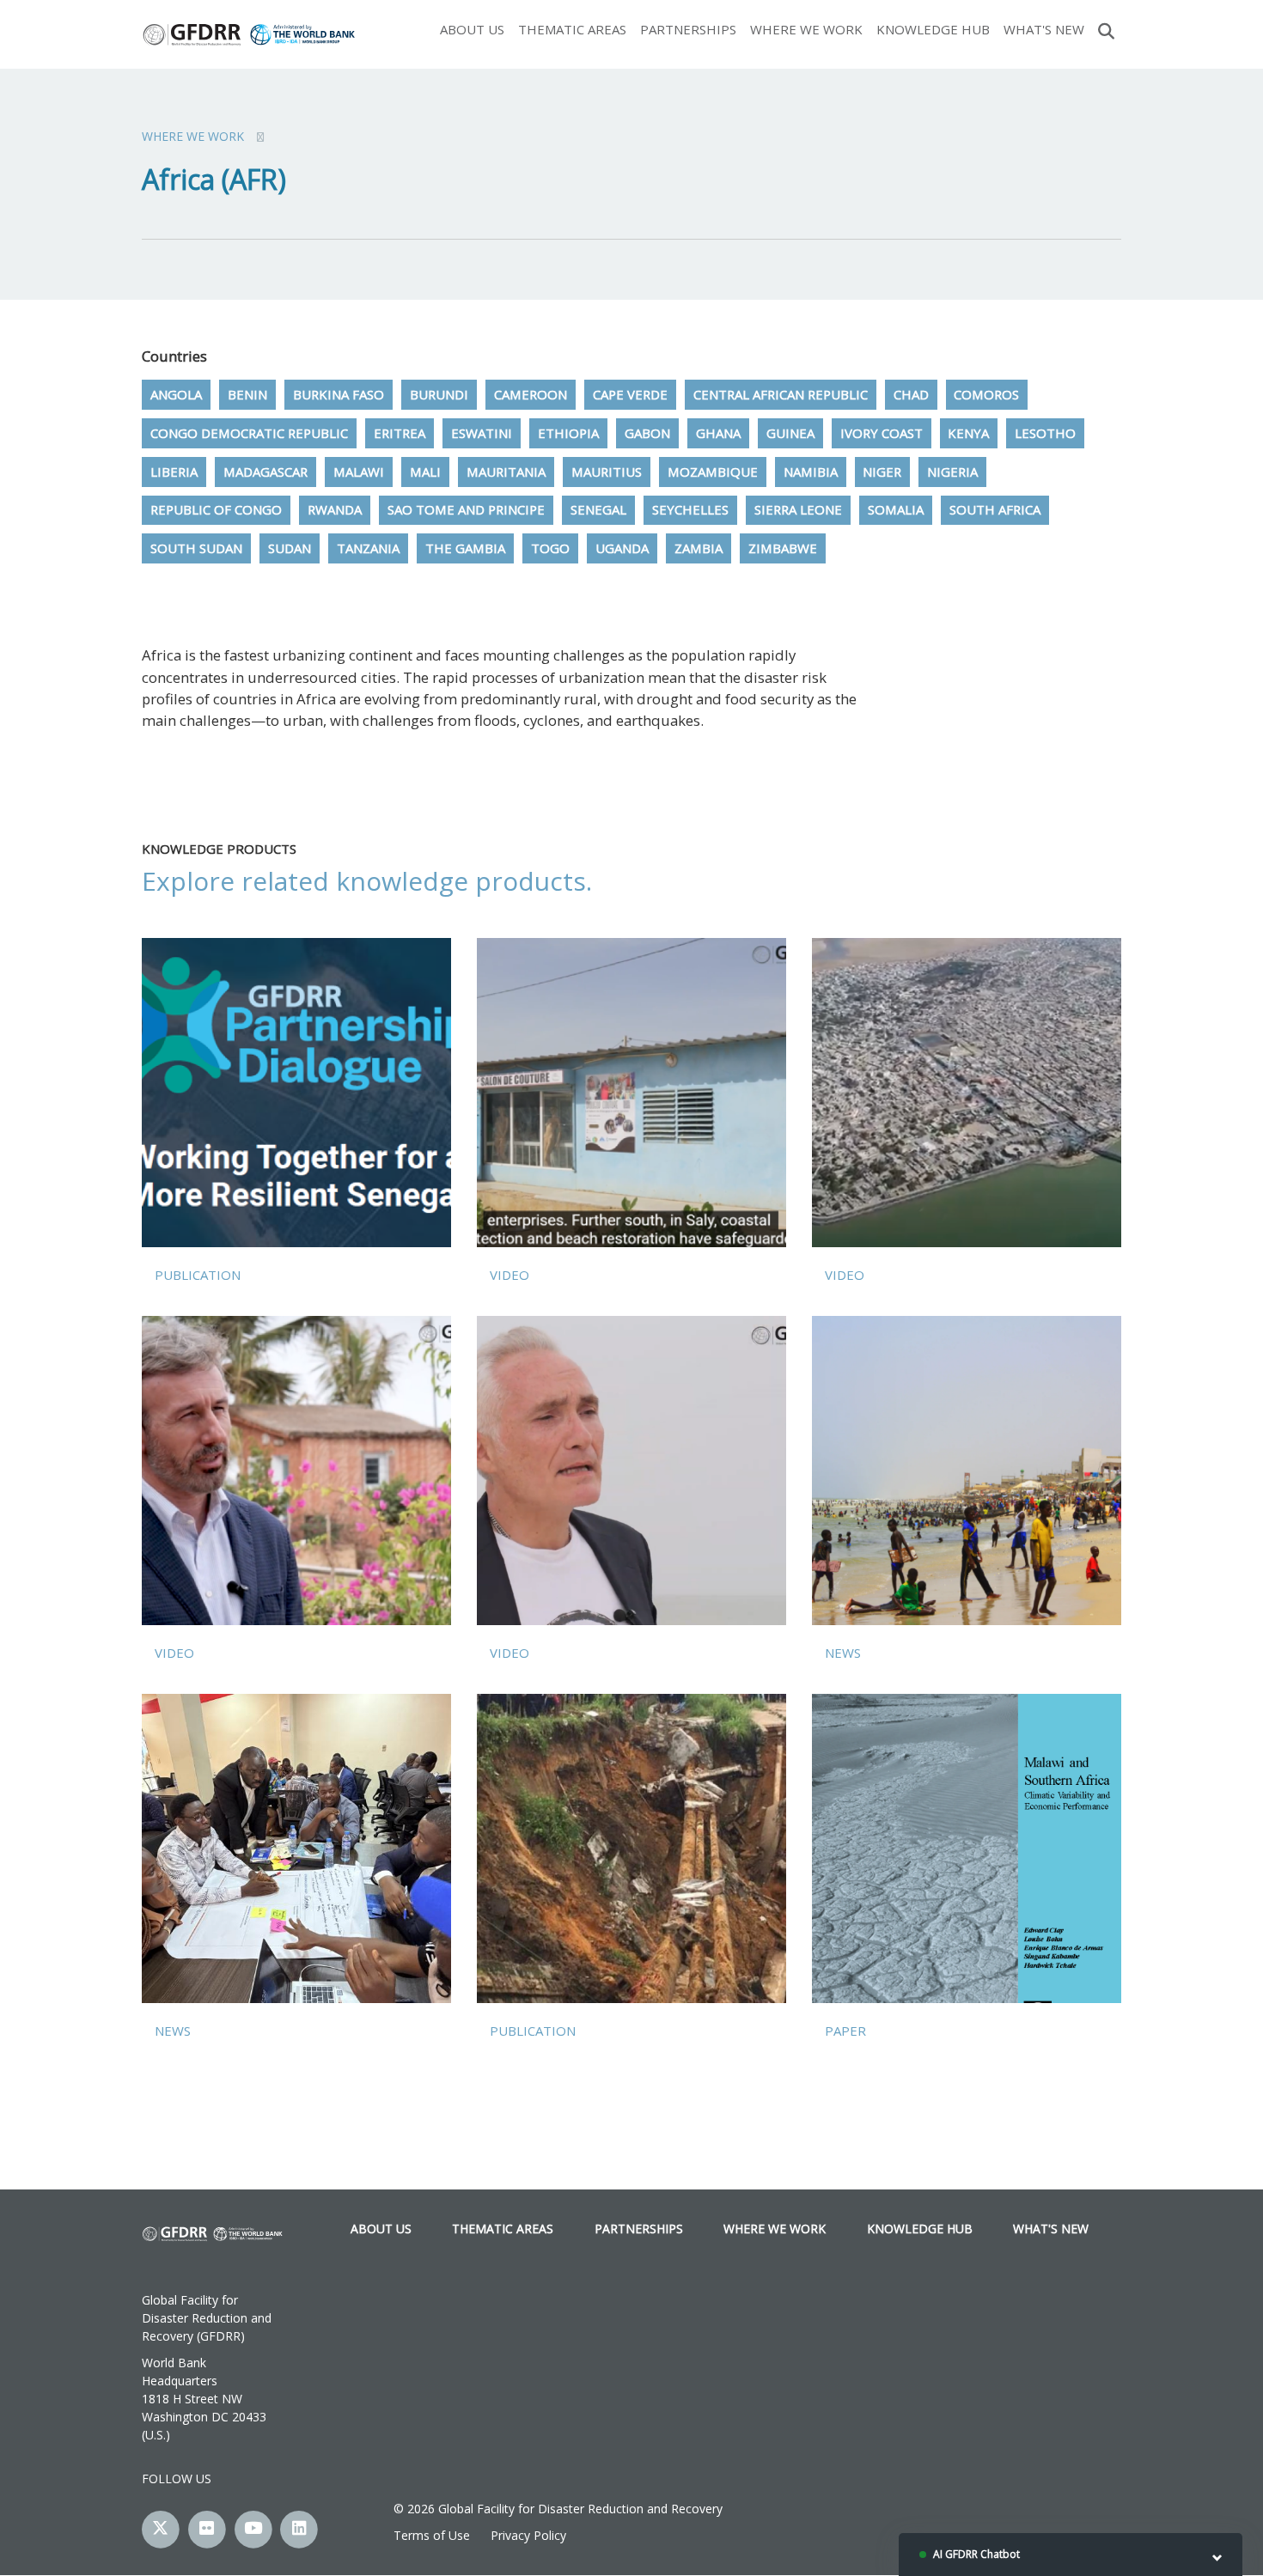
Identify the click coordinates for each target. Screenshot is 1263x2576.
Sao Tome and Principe (466, 509)
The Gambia (465, 548)
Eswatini (482, 433)
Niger (882, 472)
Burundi (439, 394)
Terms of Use (432, 2535)
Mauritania (506, 472)
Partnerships (688, 29)
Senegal (598, 509)
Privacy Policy (528, 2535)
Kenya (968, 433)
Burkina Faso (339, 394)
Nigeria (952, 472)
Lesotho (1045, 433)
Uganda (622, 548)
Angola (176, 394)
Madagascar (265, 472)
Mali (425, 472)
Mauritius (607, 472)
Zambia (699, 548)
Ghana (718, 433)
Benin (247, 394)
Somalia (896, 509)
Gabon (647, 433)
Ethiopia (568, 433)
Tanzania (368, 548)
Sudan (290, 548)
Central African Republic (781, 394)
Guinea (790, 433)
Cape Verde (630, 394)
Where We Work (806, 29)
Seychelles (690, 509)
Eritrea (400, 433)
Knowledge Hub (933, 29)
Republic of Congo (216, 509)
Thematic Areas (572, 29)
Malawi (359, 472)
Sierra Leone (798, 509)
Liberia (174, 472)
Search (1106, 29)
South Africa (995, 509)
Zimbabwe (783, 548)
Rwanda (335, 509)
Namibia (811, 472)
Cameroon (531, 394)
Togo (550, 548)
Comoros (986, 394)
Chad (911, 394)
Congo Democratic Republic (249, 433)
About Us (472, 29)
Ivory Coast (882, 433)
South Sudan (196, 548)
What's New (1044, 29)
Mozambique (713, 472)
